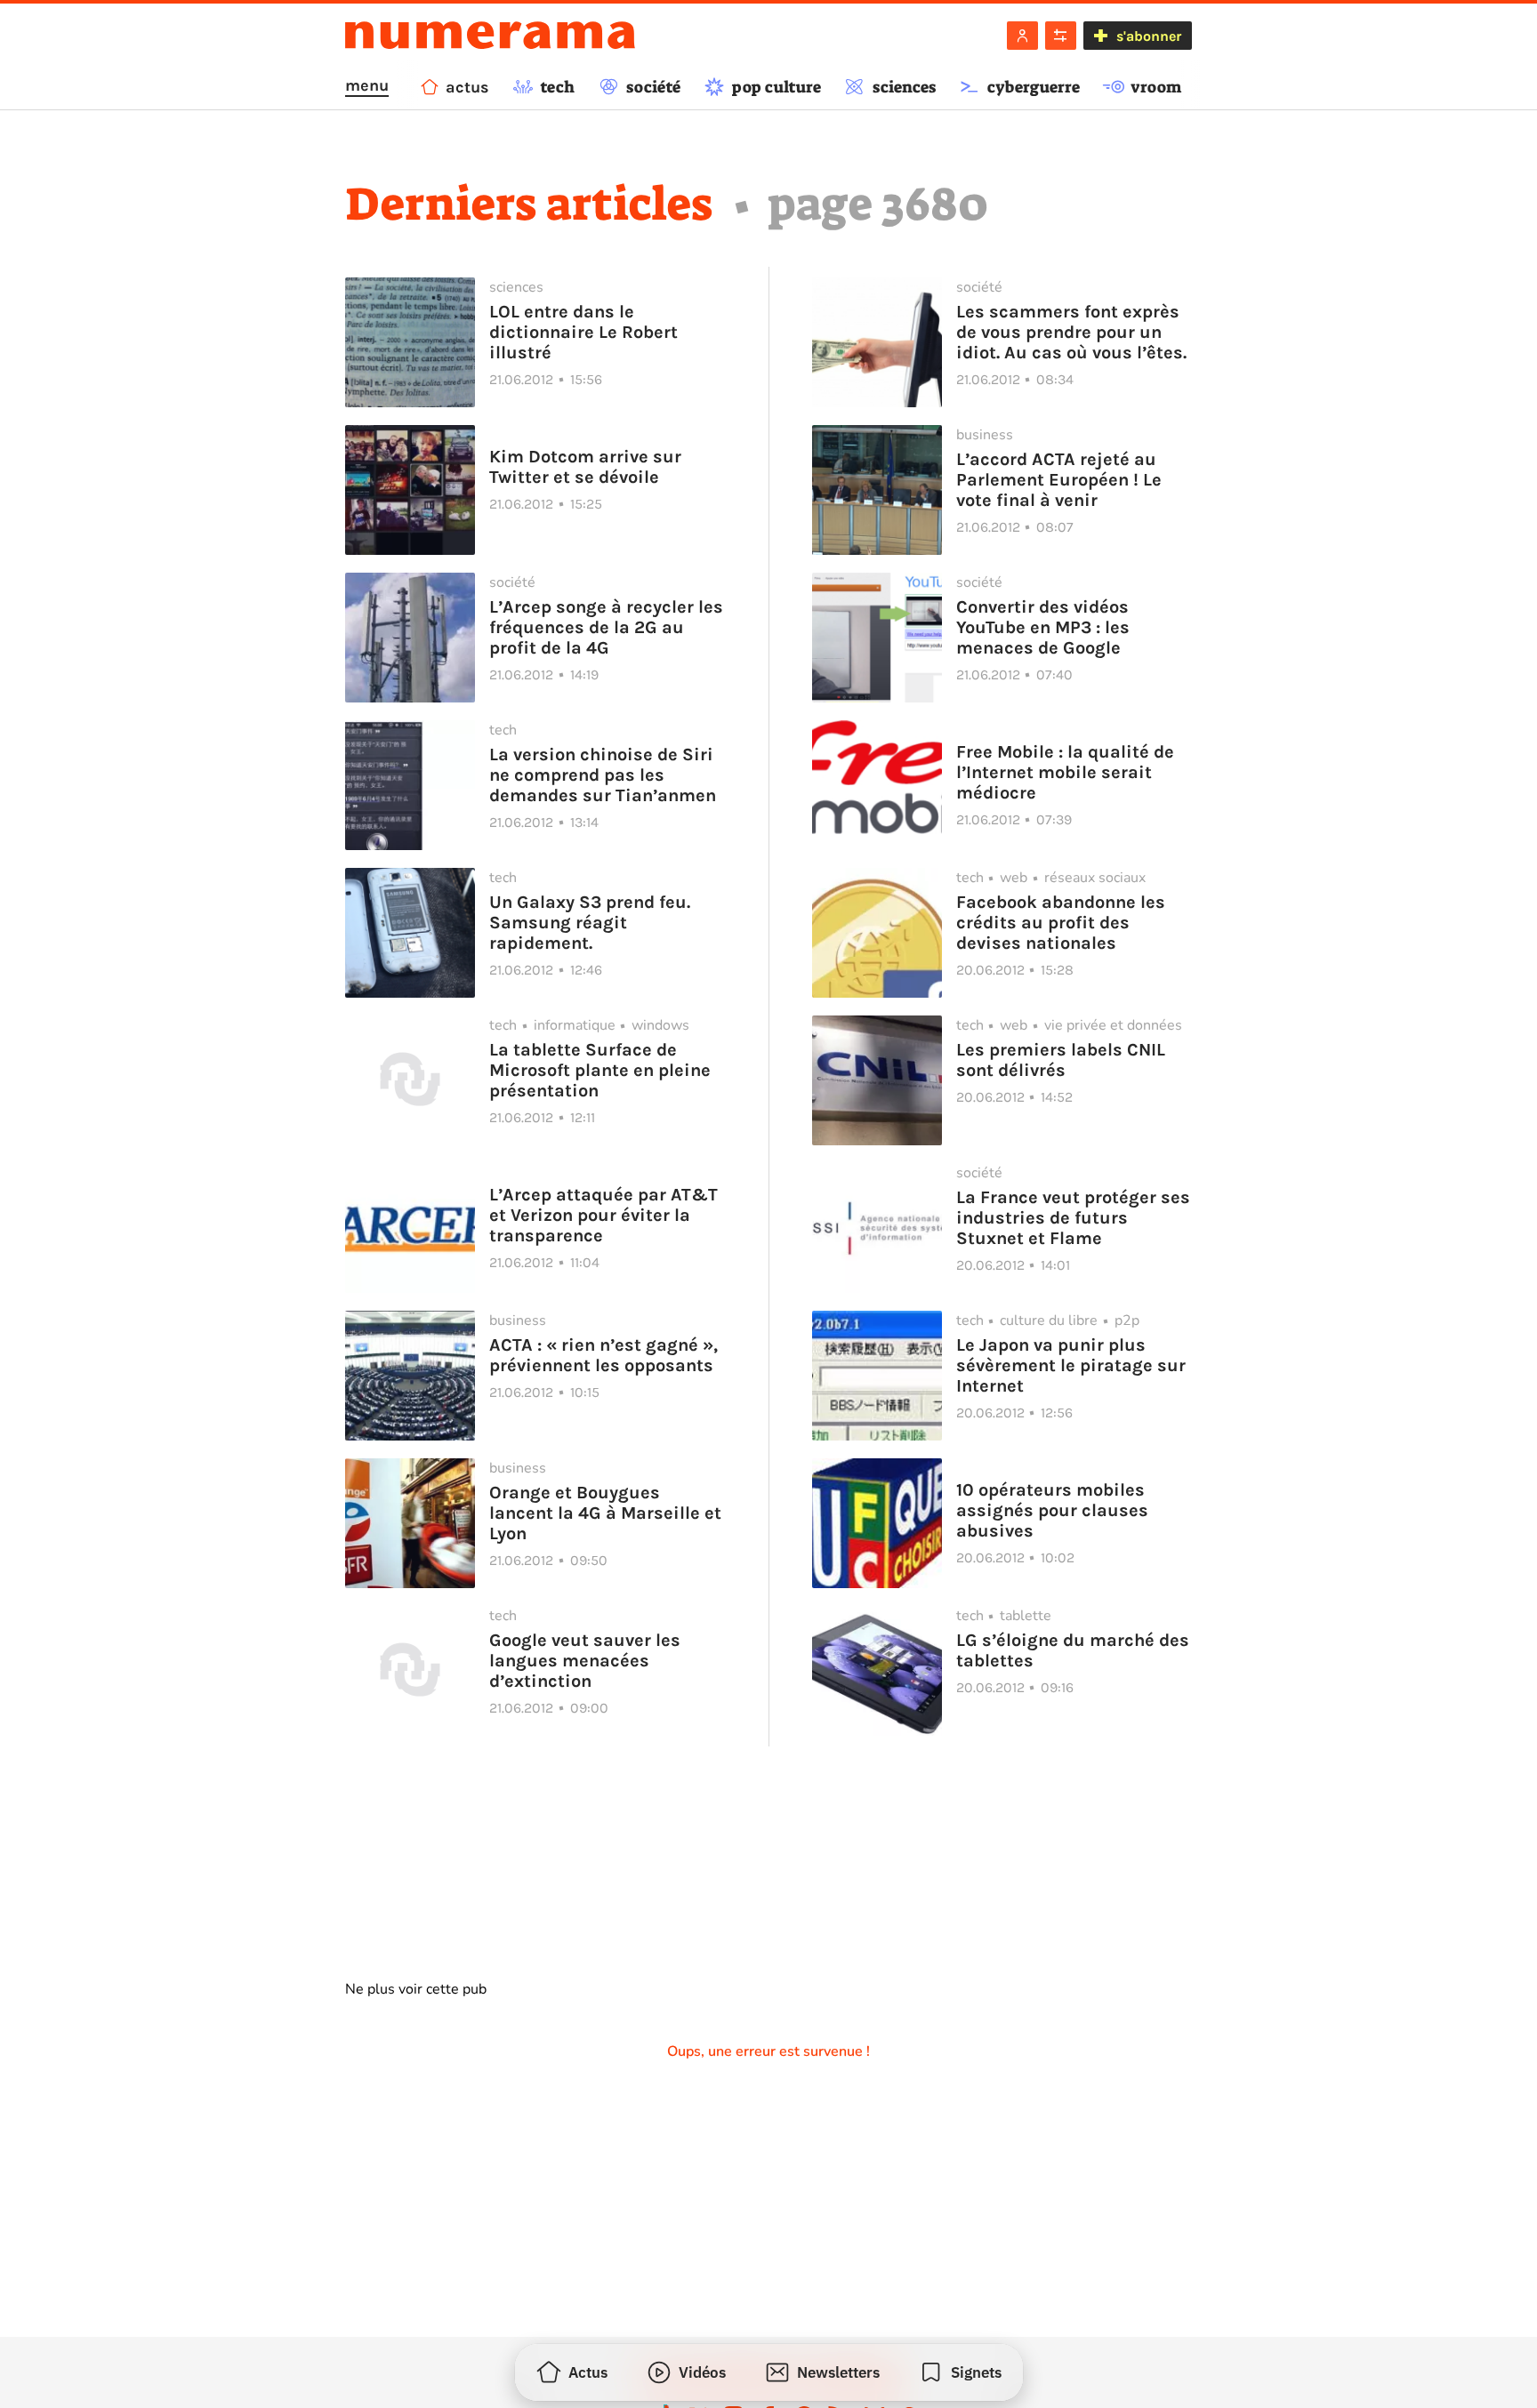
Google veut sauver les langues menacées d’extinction (585, 1661)
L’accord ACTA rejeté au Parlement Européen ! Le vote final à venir (1059, 480)
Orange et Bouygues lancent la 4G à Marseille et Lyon (605, 1513)
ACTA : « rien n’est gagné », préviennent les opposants (604, 1355)
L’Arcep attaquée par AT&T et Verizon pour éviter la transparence (604, 1215)
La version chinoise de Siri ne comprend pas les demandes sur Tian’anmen (603, 775)
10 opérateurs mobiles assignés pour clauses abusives (1052, 1510)
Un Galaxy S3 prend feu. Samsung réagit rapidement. (590, 923)
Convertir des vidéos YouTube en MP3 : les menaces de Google (1043, 627)
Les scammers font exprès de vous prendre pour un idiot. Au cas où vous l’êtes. (1071, 332)
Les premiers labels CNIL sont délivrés (1061, 1060)
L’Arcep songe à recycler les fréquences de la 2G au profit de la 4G (606, 627)
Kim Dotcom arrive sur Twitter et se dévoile (585, 467)
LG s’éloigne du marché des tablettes (1073, 1650)
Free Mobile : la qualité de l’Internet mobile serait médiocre (1065, 772)
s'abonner (1149, 36)
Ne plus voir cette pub (416, 1989)
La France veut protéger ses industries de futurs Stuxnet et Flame (1073, 1218)
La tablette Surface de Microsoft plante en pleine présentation (600, 1070)
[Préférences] (1061, 36)
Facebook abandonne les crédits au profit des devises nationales (1061, 923)
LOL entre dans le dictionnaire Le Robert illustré (583, 332)
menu (367, 85)
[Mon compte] (1022, 36)
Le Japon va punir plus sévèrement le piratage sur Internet (1071, 1365)
